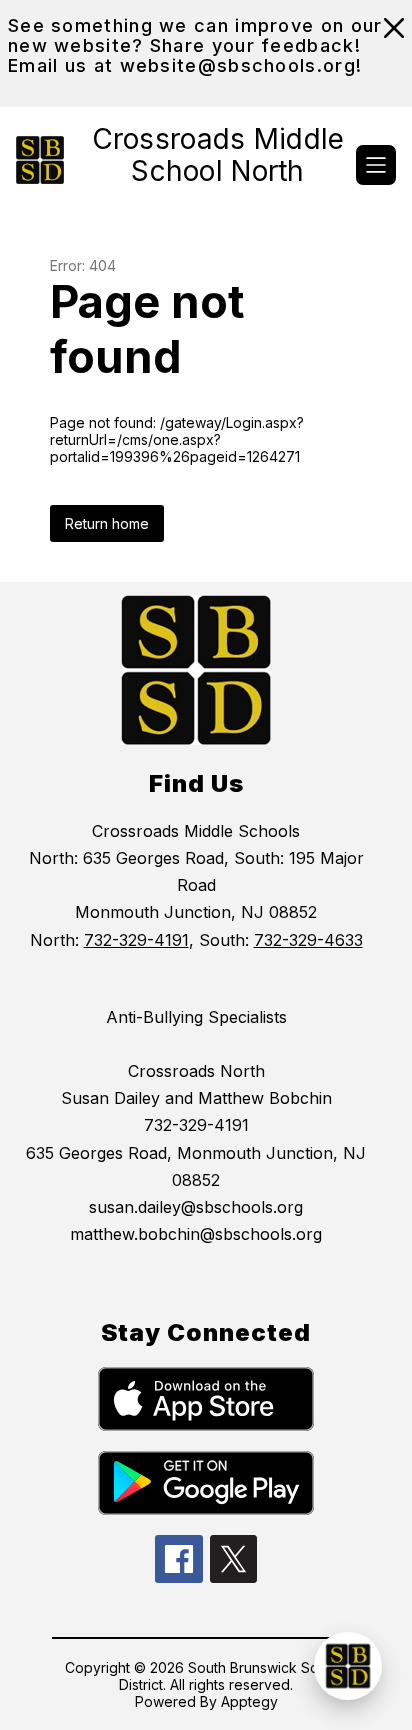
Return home (107, 523)
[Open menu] (376, 165)
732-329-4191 (136, 940)
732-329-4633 (308, 940)
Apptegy (249, 1701)
